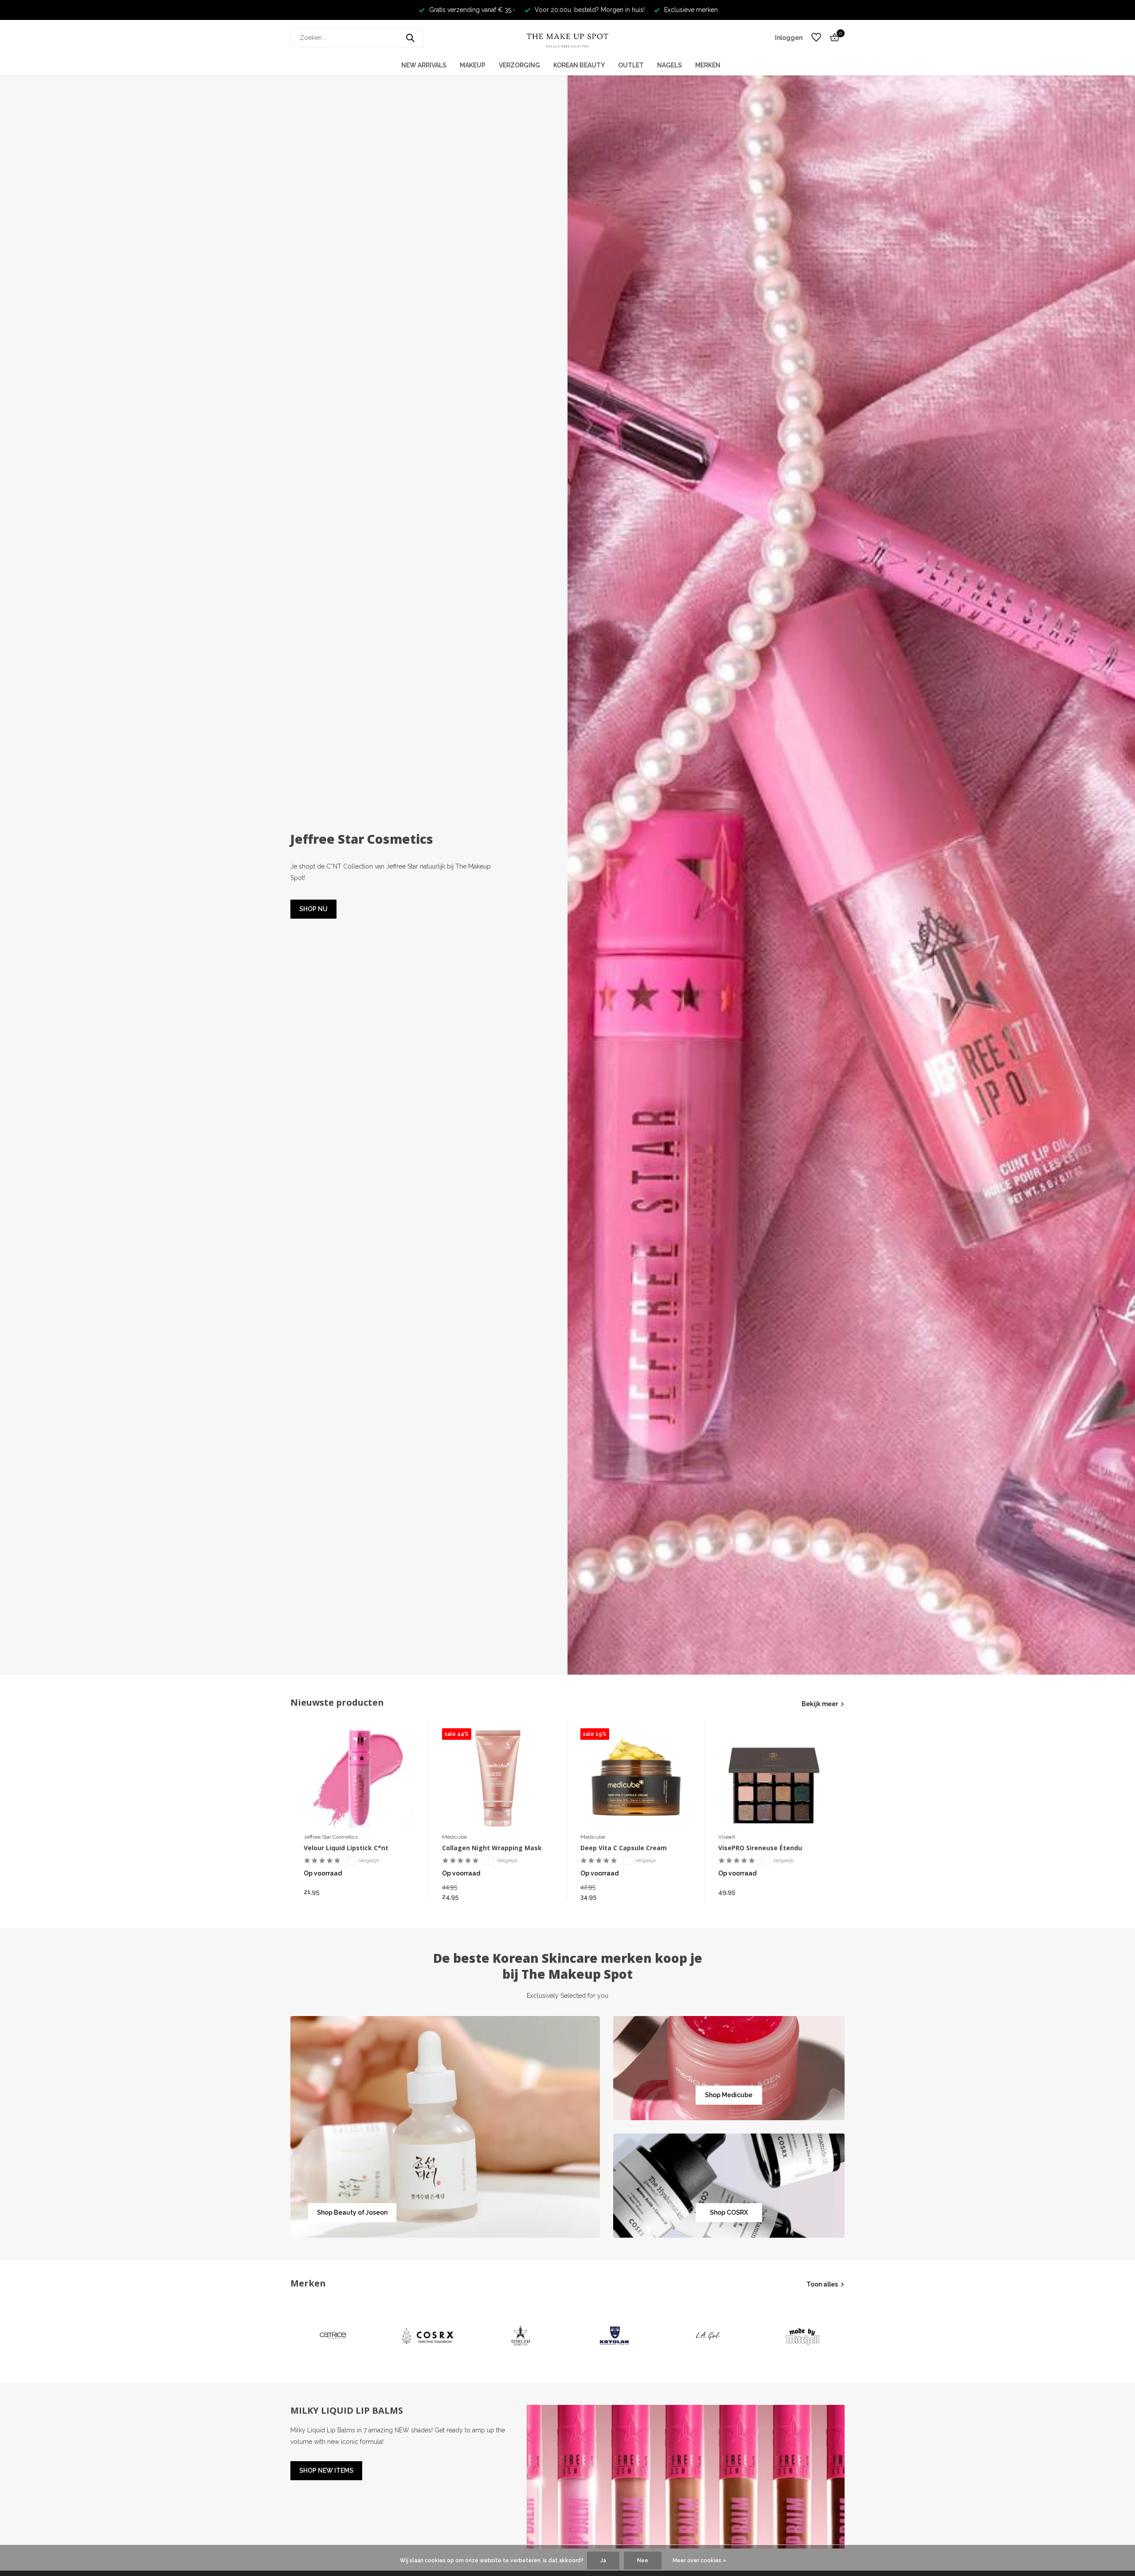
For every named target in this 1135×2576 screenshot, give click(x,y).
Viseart (727, 1837)
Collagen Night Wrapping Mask (492, 1848)
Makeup (473, 65)
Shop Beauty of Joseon (352, 2212)
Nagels (669, 65)
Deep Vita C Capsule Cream (624, 1848)
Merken (708, 65)
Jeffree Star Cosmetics (331, 1837)
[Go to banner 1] (445, 2127)
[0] (832, 38)
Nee (643, 2560)
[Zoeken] (410, 38)
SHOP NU (313, 909)
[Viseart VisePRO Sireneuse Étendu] (774, 1778)
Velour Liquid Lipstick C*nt (346, 1848)
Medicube (454, 1837)
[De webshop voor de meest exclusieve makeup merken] (567, 38)
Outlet (631, 65)
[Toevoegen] (407, 1892)
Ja (603, 2560)
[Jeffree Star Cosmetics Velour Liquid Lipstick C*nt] (360, 1778)
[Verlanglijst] (816, 38)
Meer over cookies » (699, 2560)
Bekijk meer (820, 1704)
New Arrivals (424, 65)
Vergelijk (369, 1860)
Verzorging (519, 65)
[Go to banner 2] (729, 2068)
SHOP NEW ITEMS (326, 2470)
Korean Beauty (579, 65)
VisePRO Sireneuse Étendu (760, 1848)
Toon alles (822, 2284)
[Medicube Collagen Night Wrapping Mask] (498, 1778)
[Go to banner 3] (729, 2186)
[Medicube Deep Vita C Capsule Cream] (636, 1778)
